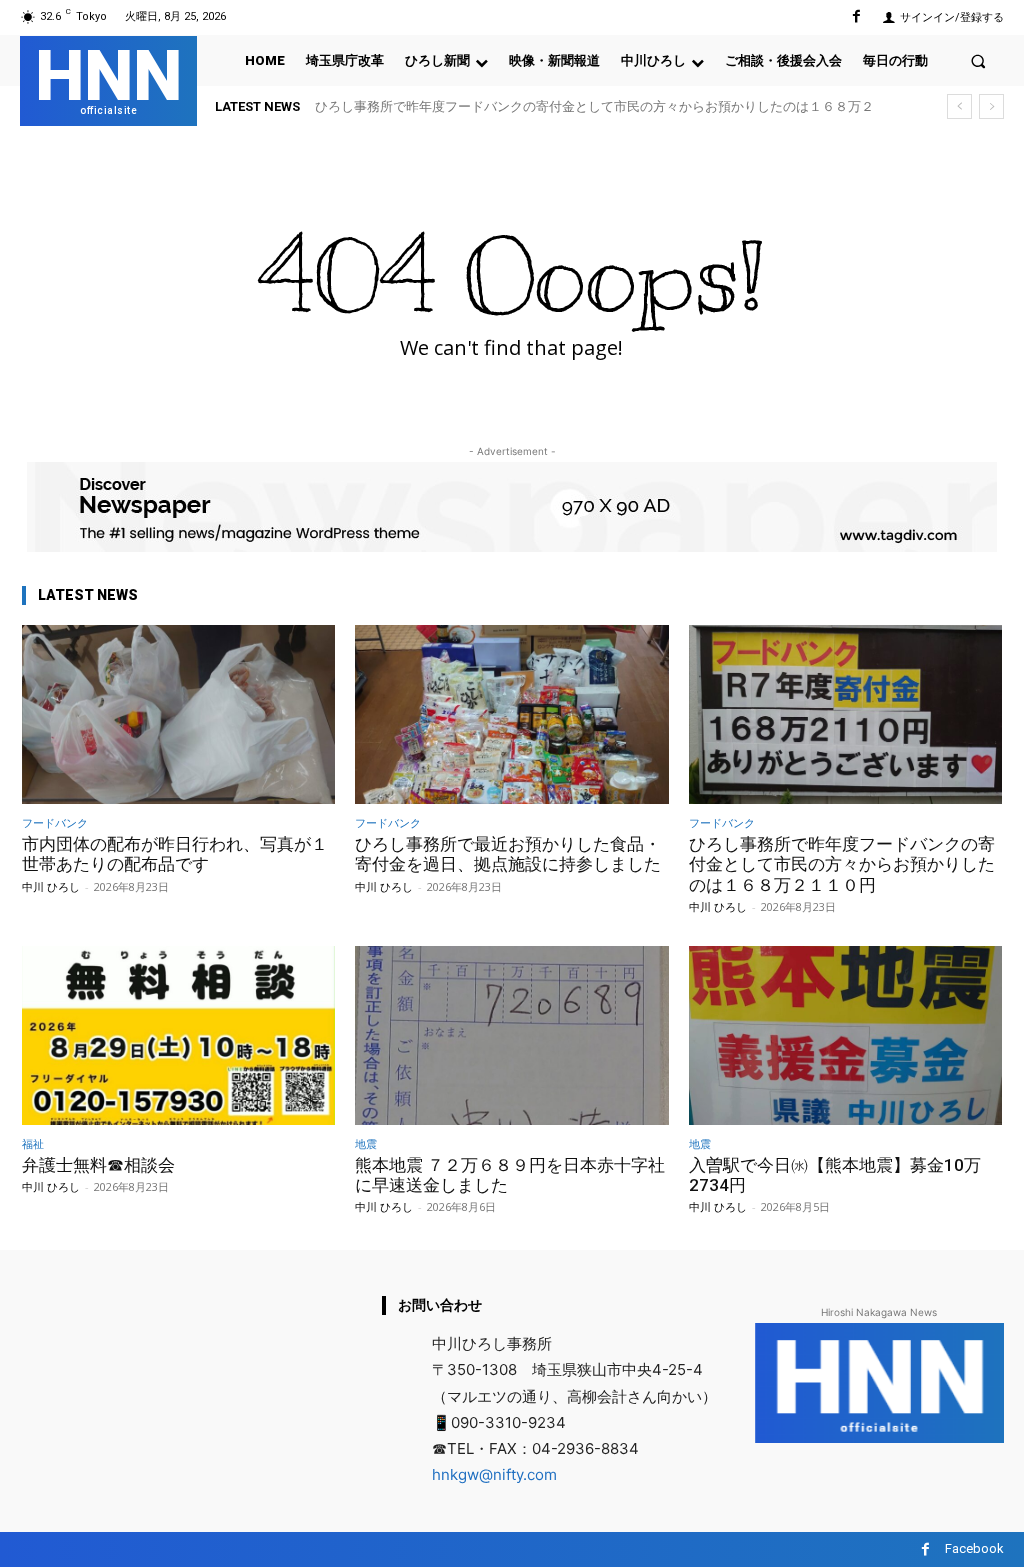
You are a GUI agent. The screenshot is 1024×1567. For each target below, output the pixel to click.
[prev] (959, 106)
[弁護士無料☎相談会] (178, 1035)
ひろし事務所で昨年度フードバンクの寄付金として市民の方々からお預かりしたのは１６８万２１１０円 (842, 864)
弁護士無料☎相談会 (98, 1165)
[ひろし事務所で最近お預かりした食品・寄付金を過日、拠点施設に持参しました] (511, 714)
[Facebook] (856, 16)
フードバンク (55, 822)
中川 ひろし (51, 886)
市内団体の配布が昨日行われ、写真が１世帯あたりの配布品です (175, 854)
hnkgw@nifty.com (494, 1474)
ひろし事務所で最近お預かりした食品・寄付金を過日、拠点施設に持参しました (508, 854)
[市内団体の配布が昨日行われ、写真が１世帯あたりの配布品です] (178, 714)
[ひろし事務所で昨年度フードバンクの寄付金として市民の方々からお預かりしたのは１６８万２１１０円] (845, 714)
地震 (366, 1143)
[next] (991, 106)
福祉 (33, 1143)
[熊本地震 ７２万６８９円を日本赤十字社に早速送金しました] (511, 1035)
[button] (978, 60)
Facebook (974, 1548)
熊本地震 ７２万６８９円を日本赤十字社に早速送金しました (510, 1175)
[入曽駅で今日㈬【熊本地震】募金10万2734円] (845, 1035)
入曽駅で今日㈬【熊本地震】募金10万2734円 (835, 1175)
